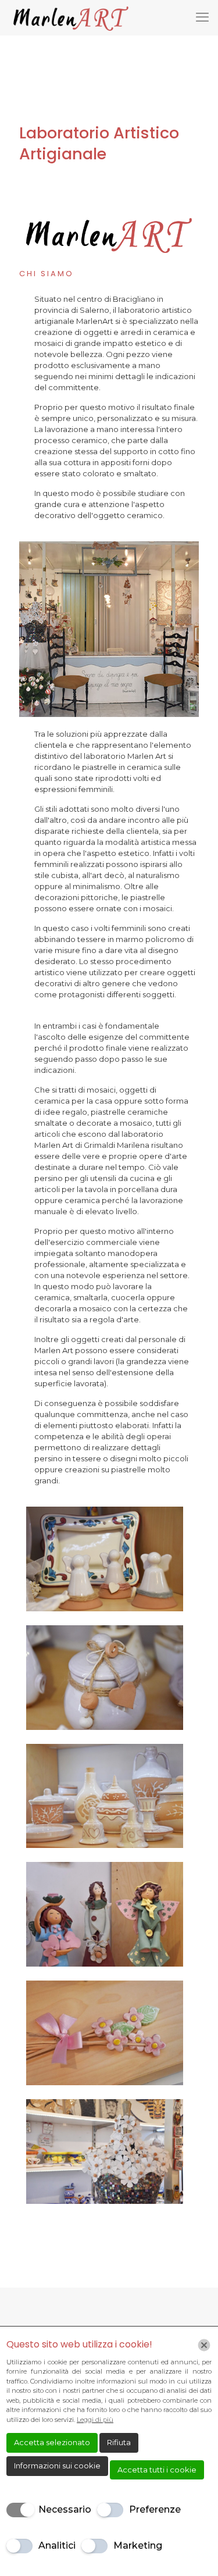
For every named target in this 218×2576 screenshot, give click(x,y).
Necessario (65, 2509)
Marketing (138, 2545)
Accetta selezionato (52, 2442)
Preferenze (155, 2509)
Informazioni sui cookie (57, 2466)
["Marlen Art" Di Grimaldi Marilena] (71, 17)
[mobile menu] (202, 17)
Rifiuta (119, 2442)
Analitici (57, 2545)
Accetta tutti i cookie (157, 2470)
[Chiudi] (204, 2345)
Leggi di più (95, 2420)
